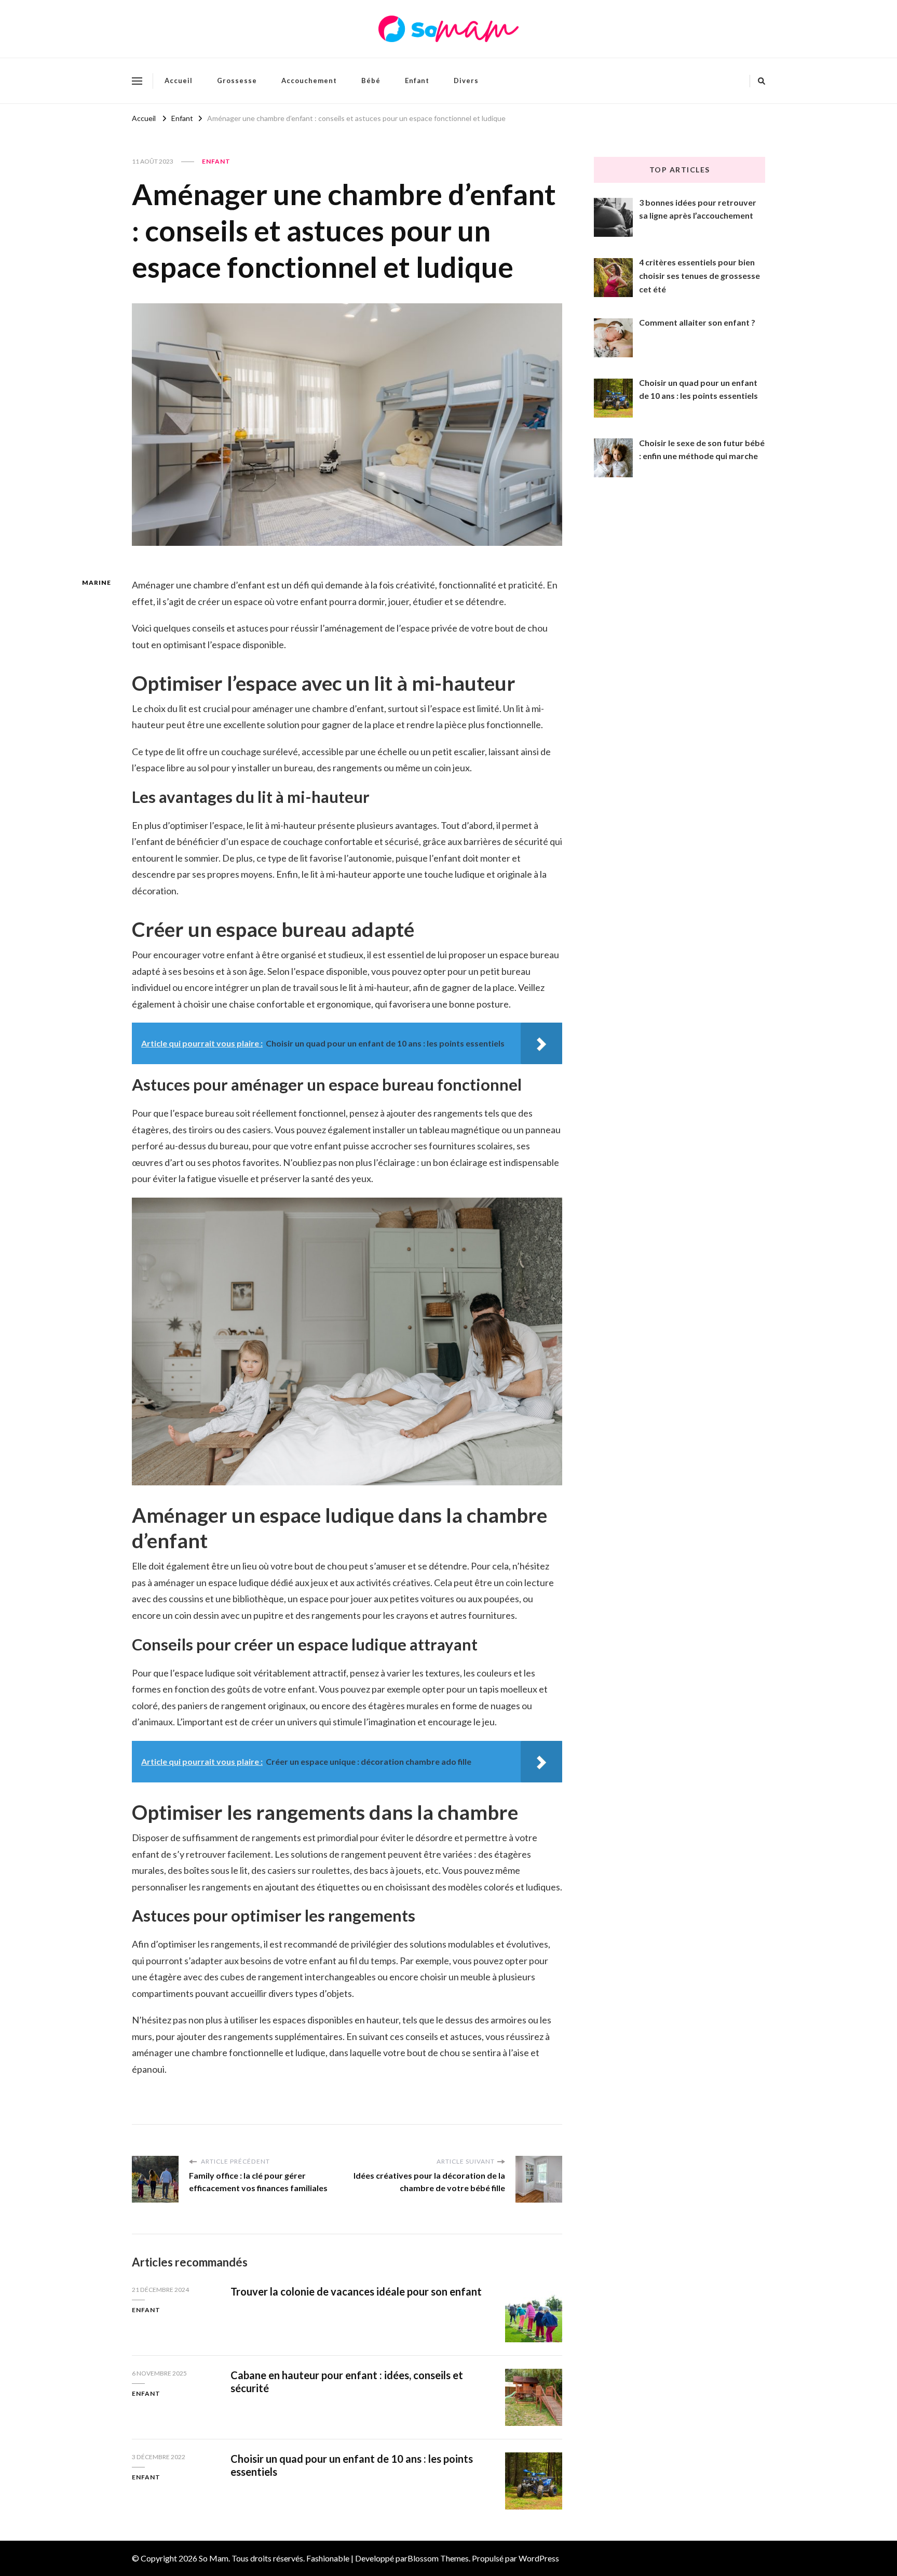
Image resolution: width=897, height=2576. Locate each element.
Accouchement (309, 81)
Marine (97, 582)
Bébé (371, 81)
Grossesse (237, 81)
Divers (466, 81)
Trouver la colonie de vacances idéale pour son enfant (356, 2291)
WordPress (539, 2558)
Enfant (417, 81)
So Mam (214, 2558)
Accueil (179, 81)
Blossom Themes (438, 2558)
